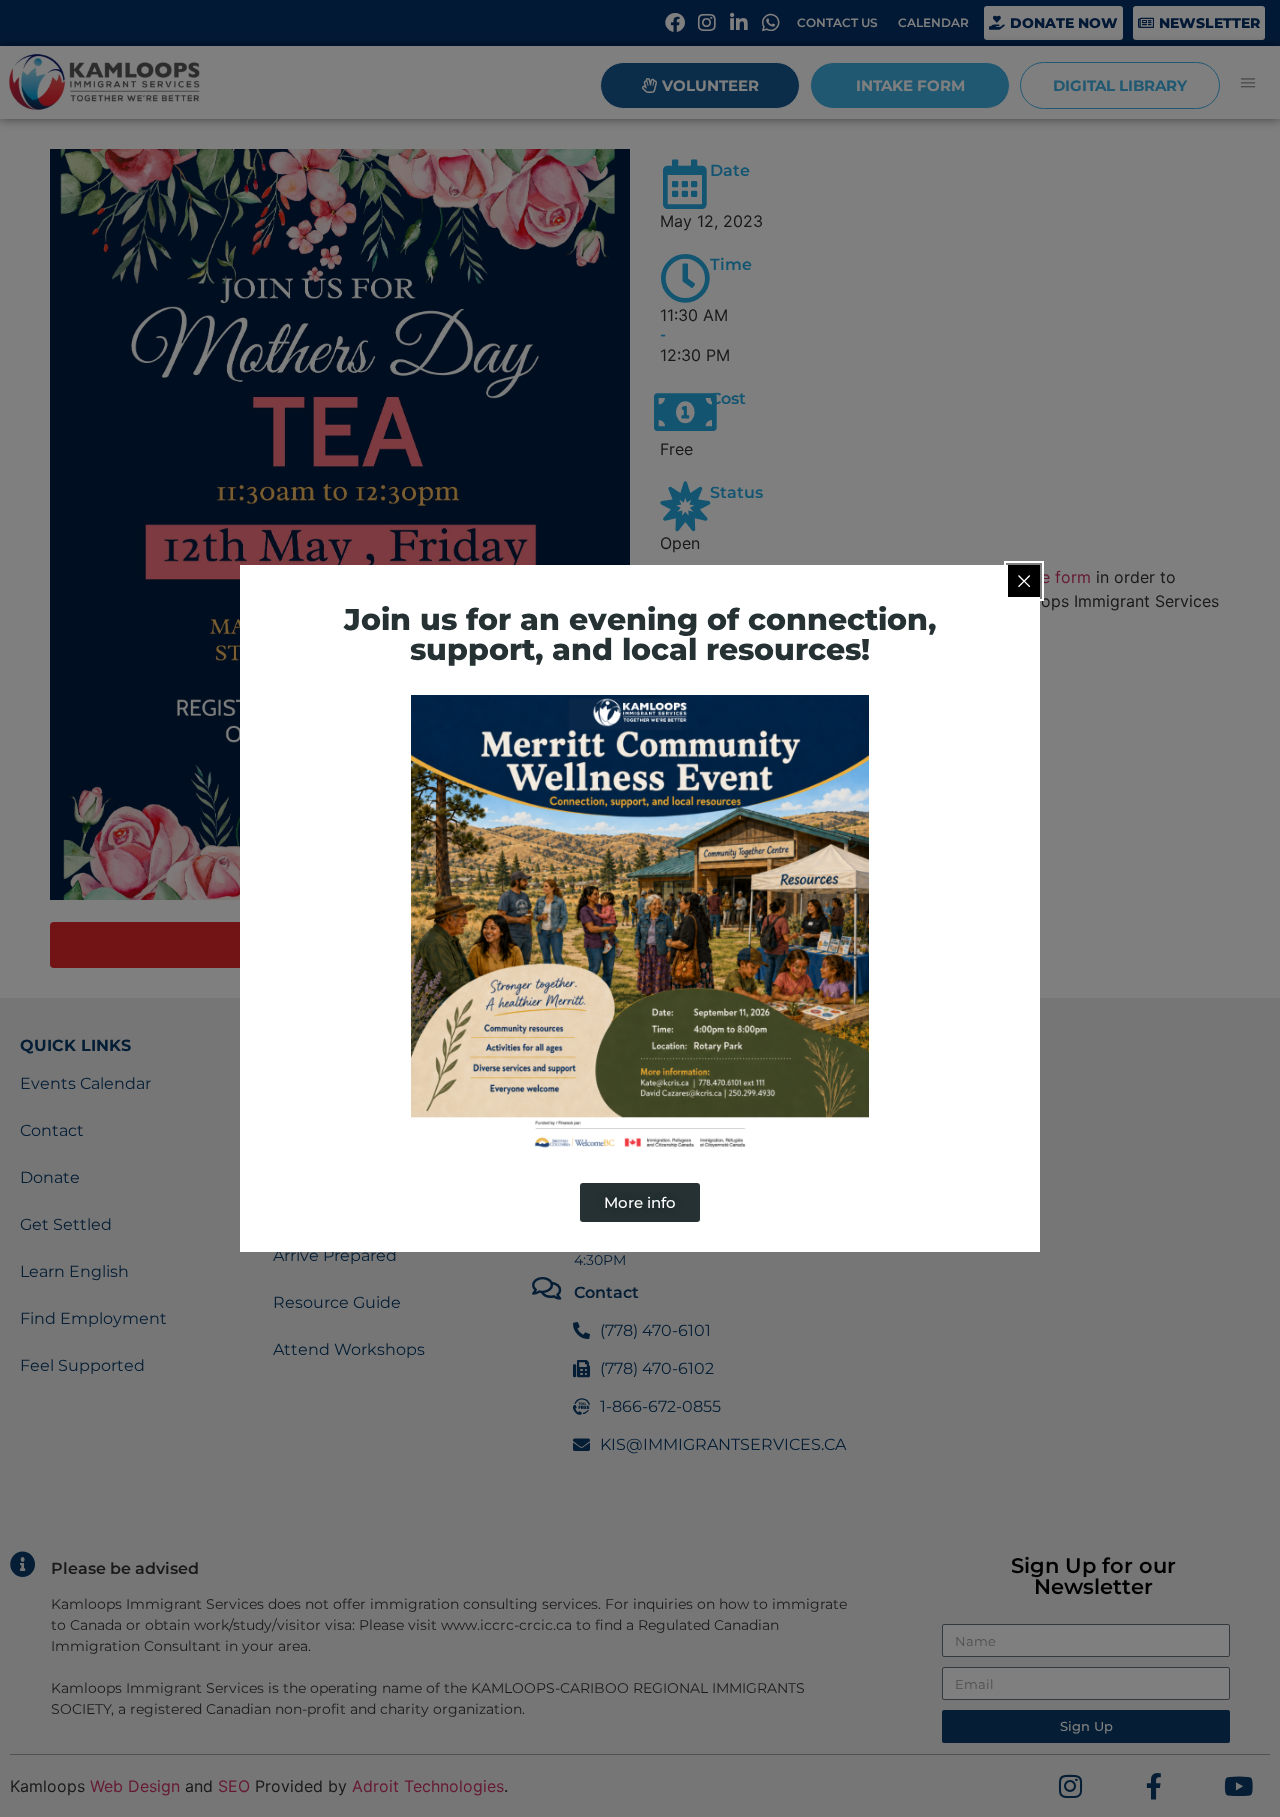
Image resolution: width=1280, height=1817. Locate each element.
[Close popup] (1024, 581)
